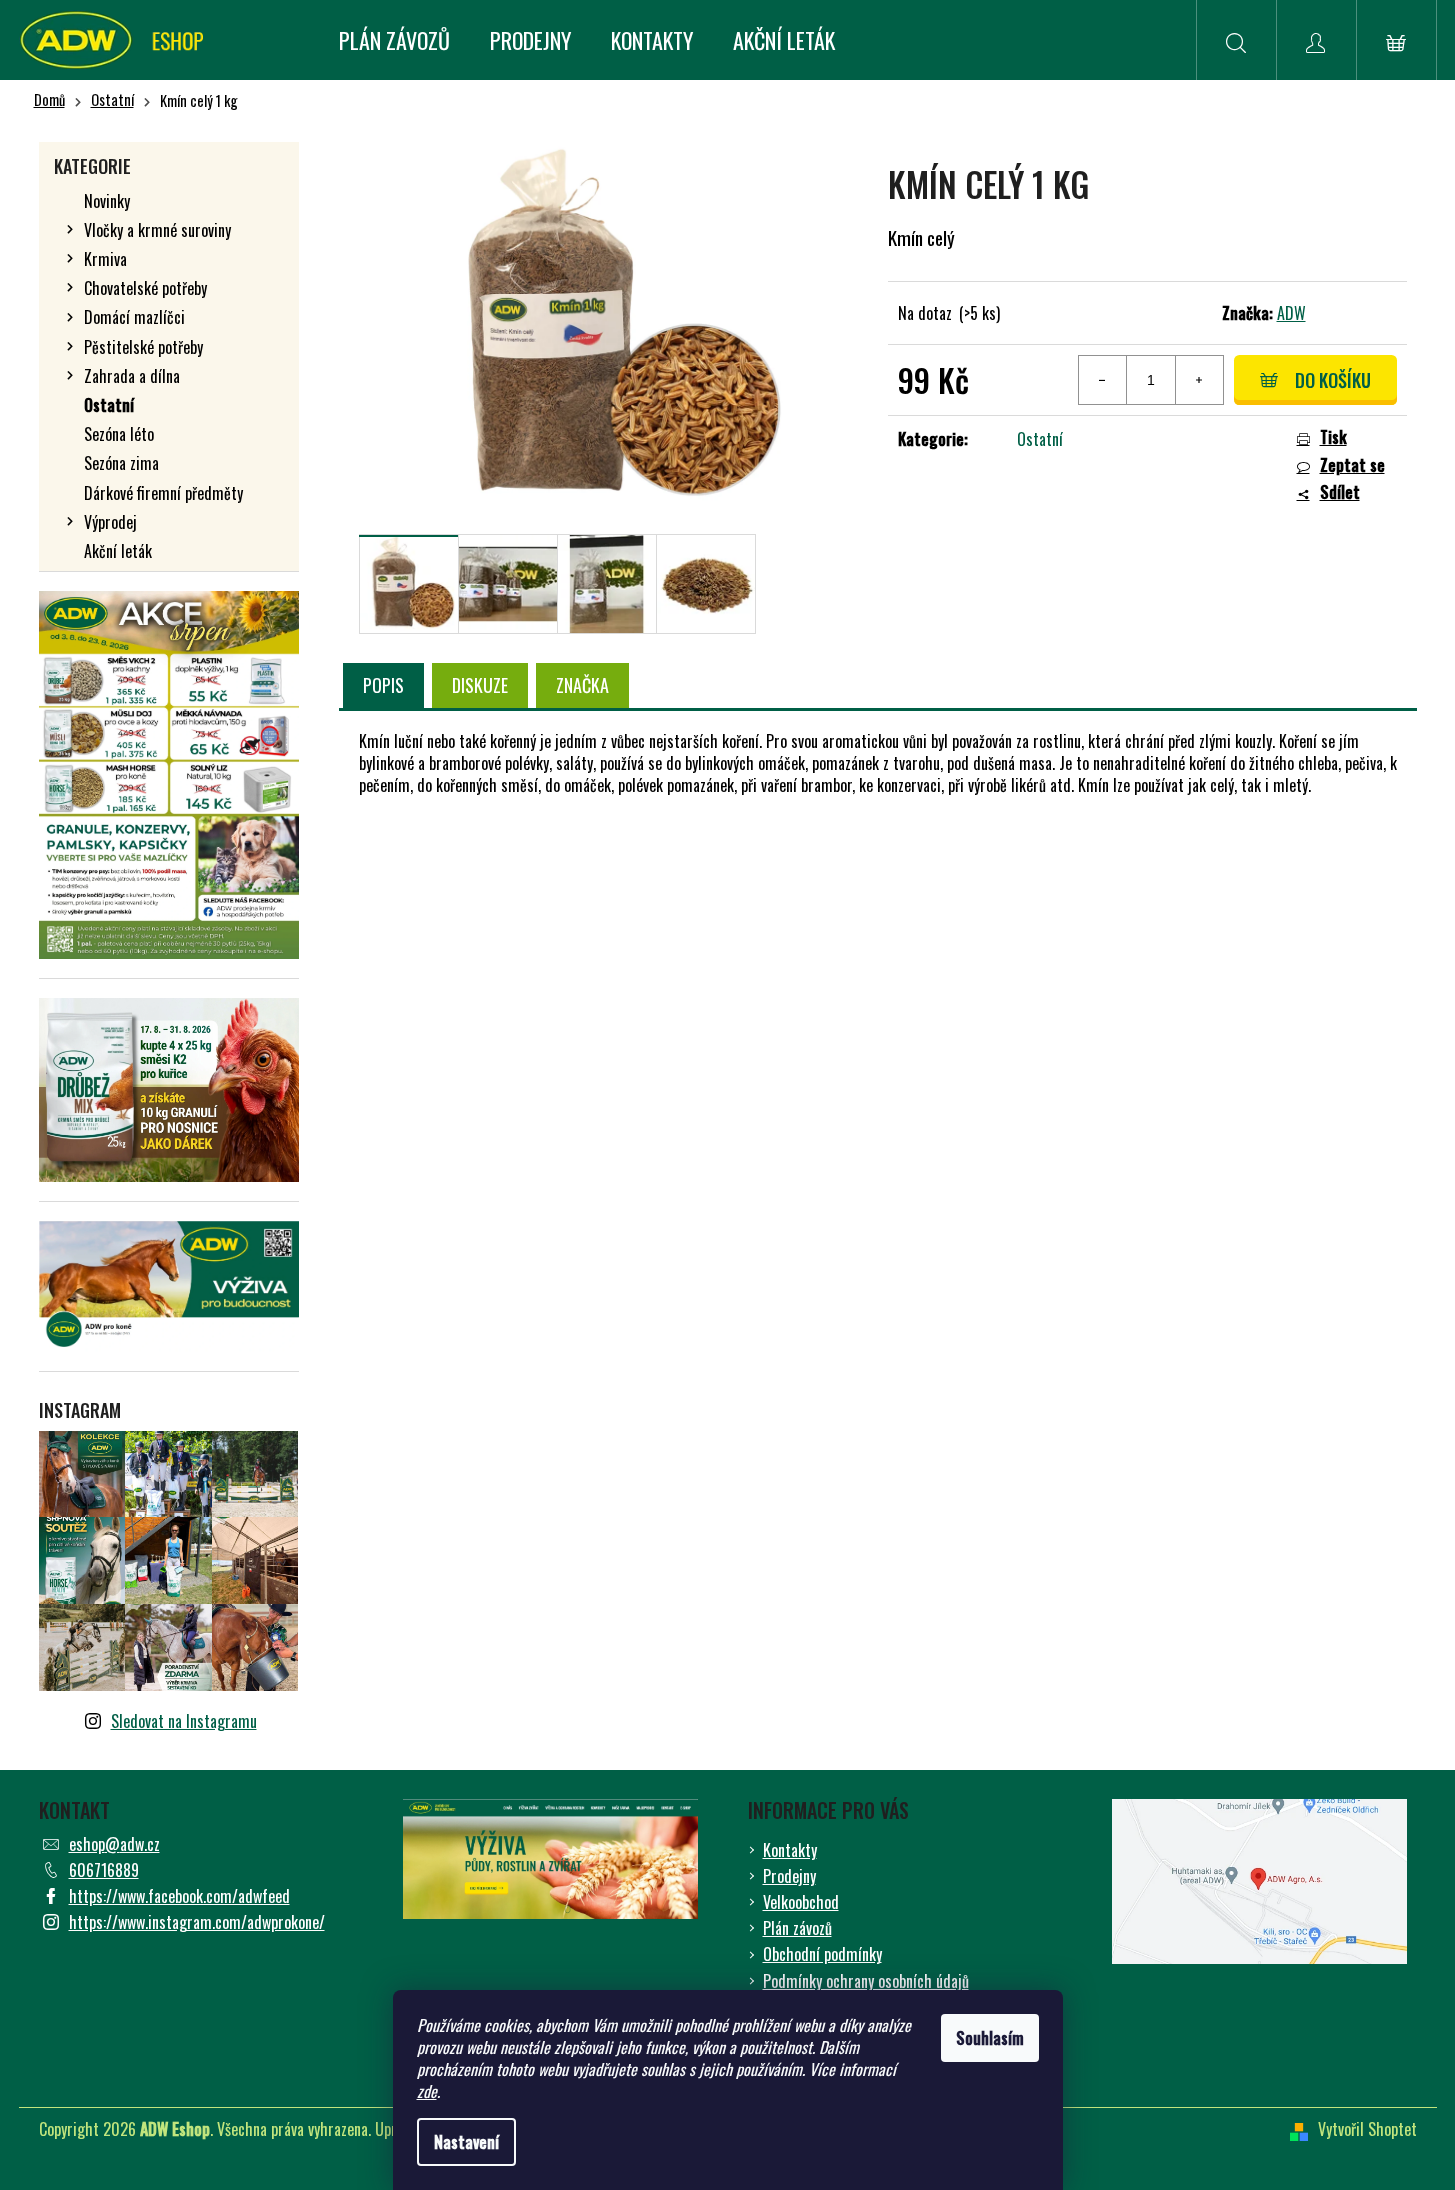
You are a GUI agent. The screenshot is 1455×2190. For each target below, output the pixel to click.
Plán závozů (797, 1928)
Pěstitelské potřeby (143, 347)
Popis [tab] (383, 685)
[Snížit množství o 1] (1103, 380)
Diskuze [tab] (480, 685)
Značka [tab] (582, 685)
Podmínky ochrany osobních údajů (866, 1981)
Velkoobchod (801, 1902)
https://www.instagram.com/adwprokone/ (197, 1922)
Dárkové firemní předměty (163, 493)
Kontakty (790, 1850)
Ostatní (109, 405)
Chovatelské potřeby (145, 288)
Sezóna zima (121, 463)
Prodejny (789, 1876)
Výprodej (110, 522)
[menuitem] (394, 40)
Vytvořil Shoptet (1367, 2129)
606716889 (104, 1870)
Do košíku (1333, 380)
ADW (1291, 313)
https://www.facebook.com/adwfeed (179, 1896)
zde (427, 2091)
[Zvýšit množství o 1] (1199, 380)
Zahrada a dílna (132, 376)
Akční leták (118, 551)
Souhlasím (990, 2038)
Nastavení (466, 2142)
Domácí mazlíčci (134, 317)
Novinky (107, 201)
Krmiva (105, 259)
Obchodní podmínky (822, 1954)
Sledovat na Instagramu (184, 1721)
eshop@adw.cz (114, 1844)
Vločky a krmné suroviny (157, 230)
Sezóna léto (119, 434)
